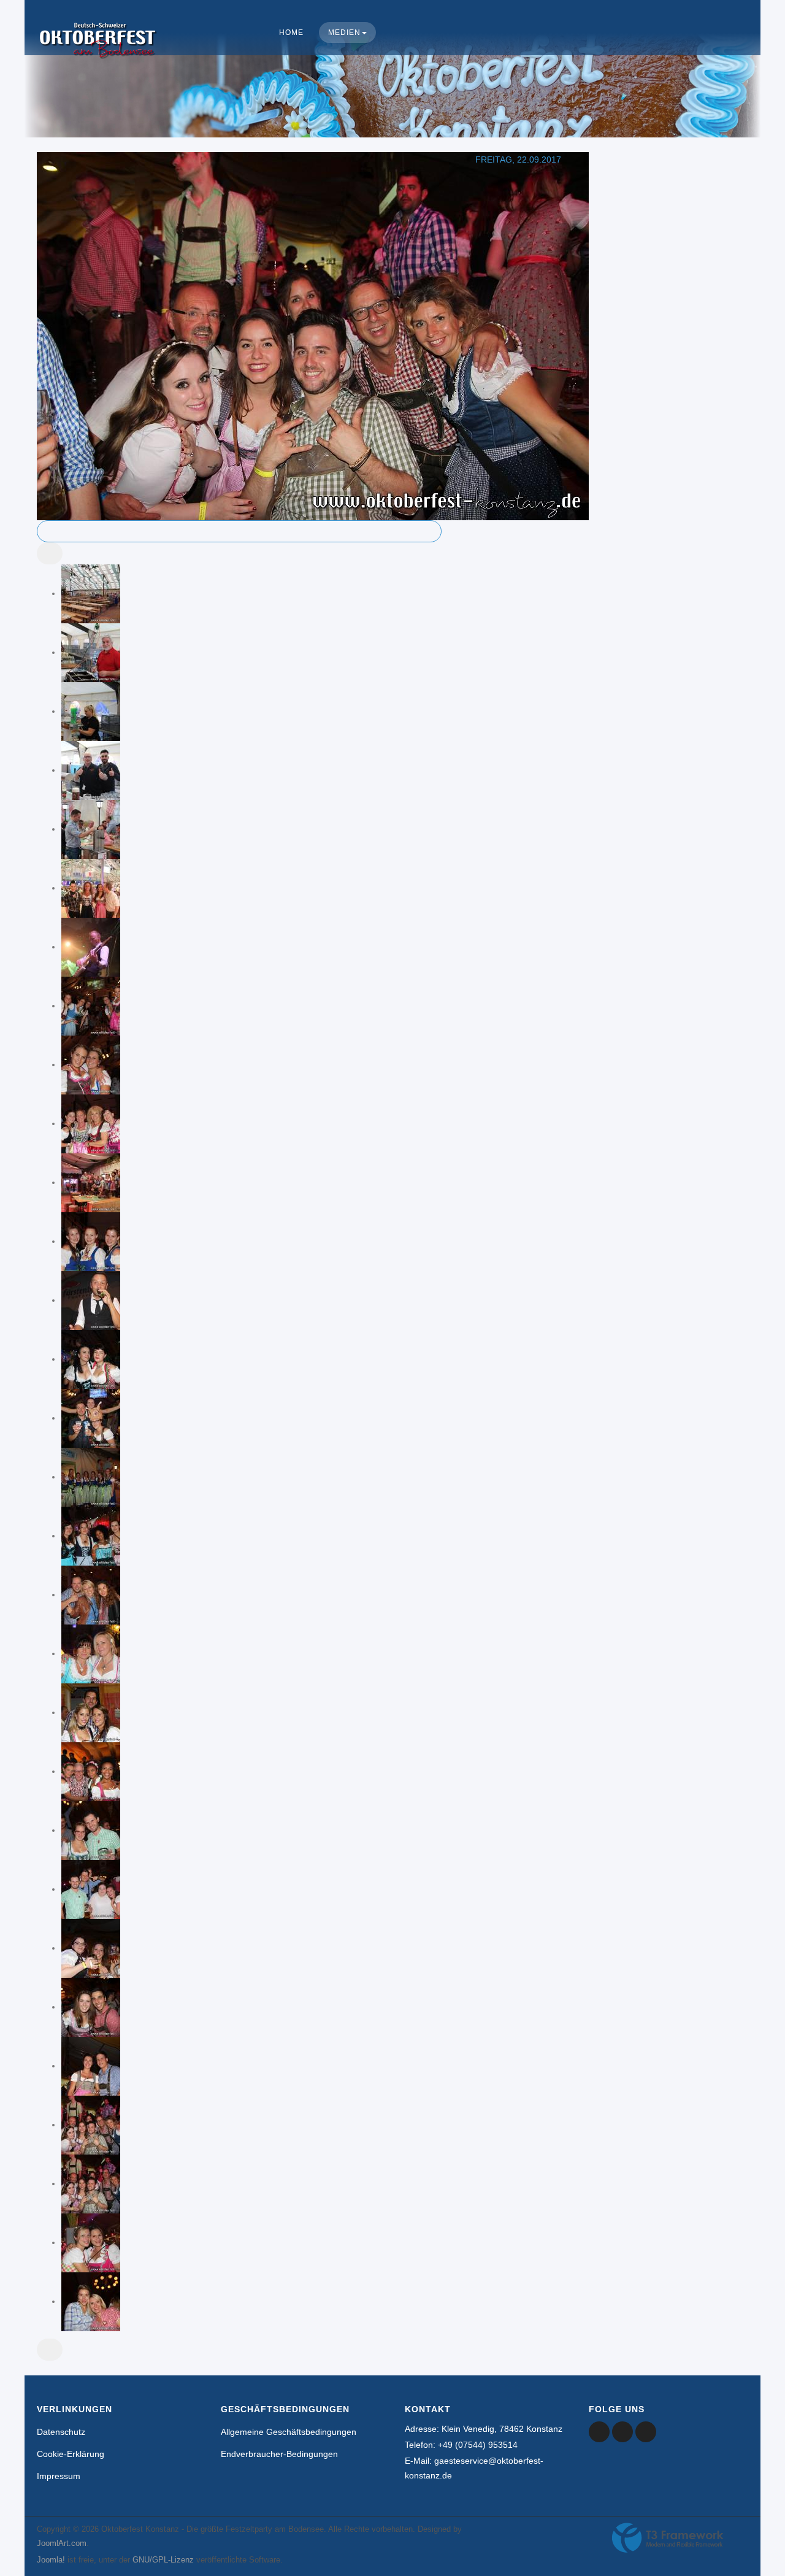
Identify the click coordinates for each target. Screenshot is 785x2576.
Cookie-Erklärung (71, 2454)
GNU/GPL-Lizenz (163, 2560)
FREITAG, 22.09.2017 (518, 160)
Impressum (59, 2476)
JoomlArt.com (62, 2543)
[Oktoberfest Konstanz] (98, 53)
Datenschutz (61, 2432)
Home (291, 33)
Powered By (668, 2538)
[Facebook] (599, 2432)
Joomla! (51, 2560)
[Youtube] (622, 2432)
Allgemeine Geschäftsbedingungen (289, 2432)
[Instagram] (646, 2432)
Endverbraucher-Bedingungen (279, 2454)
